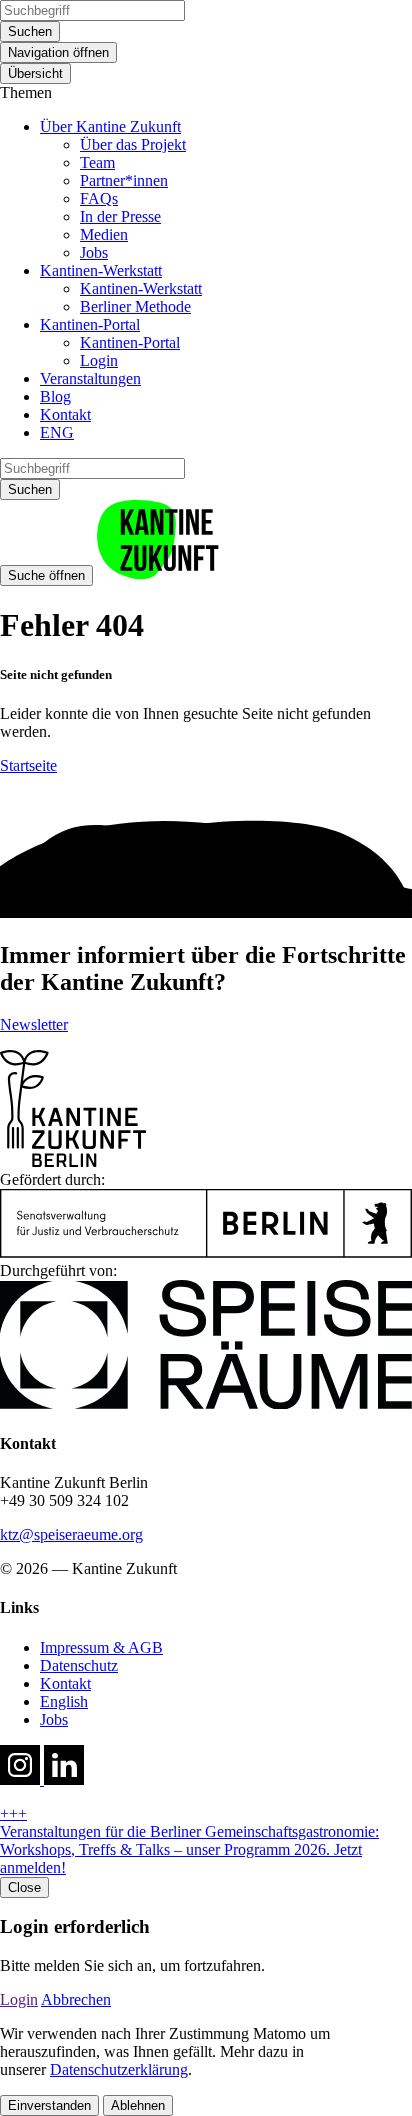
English (64, 1701)
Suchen (30, 31)
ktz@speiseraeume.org (71, 1534)
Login (99, 360)
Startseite (28, 765)
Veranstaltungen (90, 378)
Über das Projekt (133, 144)
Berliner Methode (135, 306)
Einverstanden (49, 2105)
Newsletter (34, 1024)
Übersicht (35, 73)
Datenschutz (79, 1665)
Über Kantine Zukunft (110, 126)
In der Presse (120, 216)
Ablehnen (138, 2105)
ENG (57, 432)
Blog (55, 396)
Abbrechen (76, 1999)
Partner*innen (124, 180)
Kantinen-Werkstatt (101, 270)
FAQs (99, 198)
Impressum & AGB (101, 1647)
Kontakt (65, 414)
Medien (104, 234)
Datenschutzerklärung (119, 2069)
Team (97, 162)
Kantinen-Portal (90, 324)
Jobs (94, 252)
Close (24, 1887)
